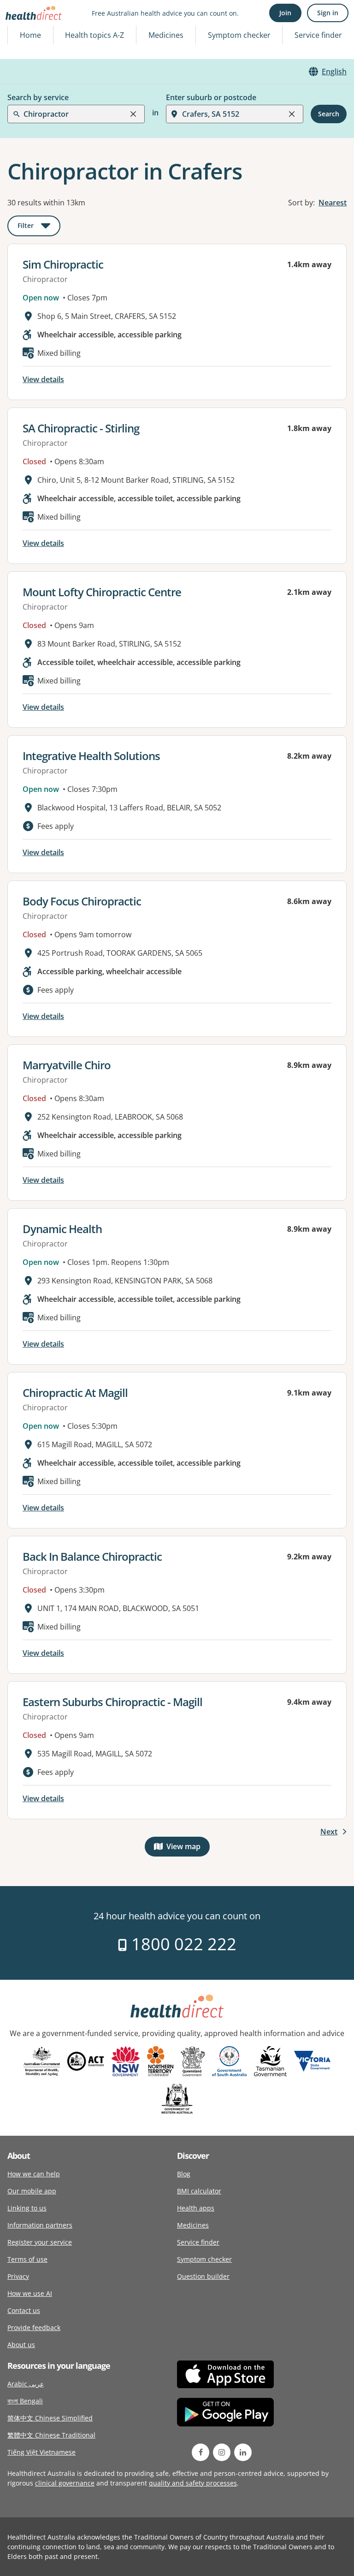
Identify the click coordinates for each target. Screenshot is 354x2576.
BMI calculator (199, 2191)
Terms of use (27, 2259)
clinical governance (65, 2483)
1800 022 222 (182, 1944)
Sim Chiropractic (63, 264)
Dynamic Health (62, 1229)
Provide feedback (34, 2327)
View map (188, 1848)
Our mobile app (32, 2191)
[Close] (133, 114)
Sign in (328, 13)
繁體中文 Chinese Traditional (51, 2435)
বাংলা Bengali (25, 2401)
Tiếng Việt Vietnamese (41, 2452)
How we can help (34, 2174)
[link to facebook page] (201, 2452)
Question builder (203, 2276)
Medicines (166, 35)
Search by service (38, 97)
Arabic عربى (26, 2384)
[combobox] (24, 30)
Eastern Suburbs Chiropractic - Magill (112, 1702)
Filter (39, 227)
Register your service (40, 2242)
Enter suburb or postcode (211, 97)
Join (285, 13)
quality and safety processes (193, 2483)
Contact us (24, 2310)
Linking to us (27, 2208)
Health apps (196, 2208)
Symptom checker (204, 2259)
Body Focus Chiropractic (82, 901)
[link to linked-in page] (243, 2452)
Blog (184, 2174)
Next (329, 1832)
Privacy (18, 2276)
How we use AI (30, 2293)
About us (21, 2345)
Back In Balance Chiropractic (92, 1556)
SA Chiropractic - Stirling (81, 428)
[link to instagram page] (222, 2452)
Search (329, 114)
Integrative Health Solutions (91, 756)
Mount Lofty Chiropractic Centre (102, 592)
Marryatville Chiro (67, 1065)
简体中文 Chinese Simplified (50, 2418)
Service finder (318, 35)
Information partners (40, 2225)
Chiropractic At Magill (75, 1393)
